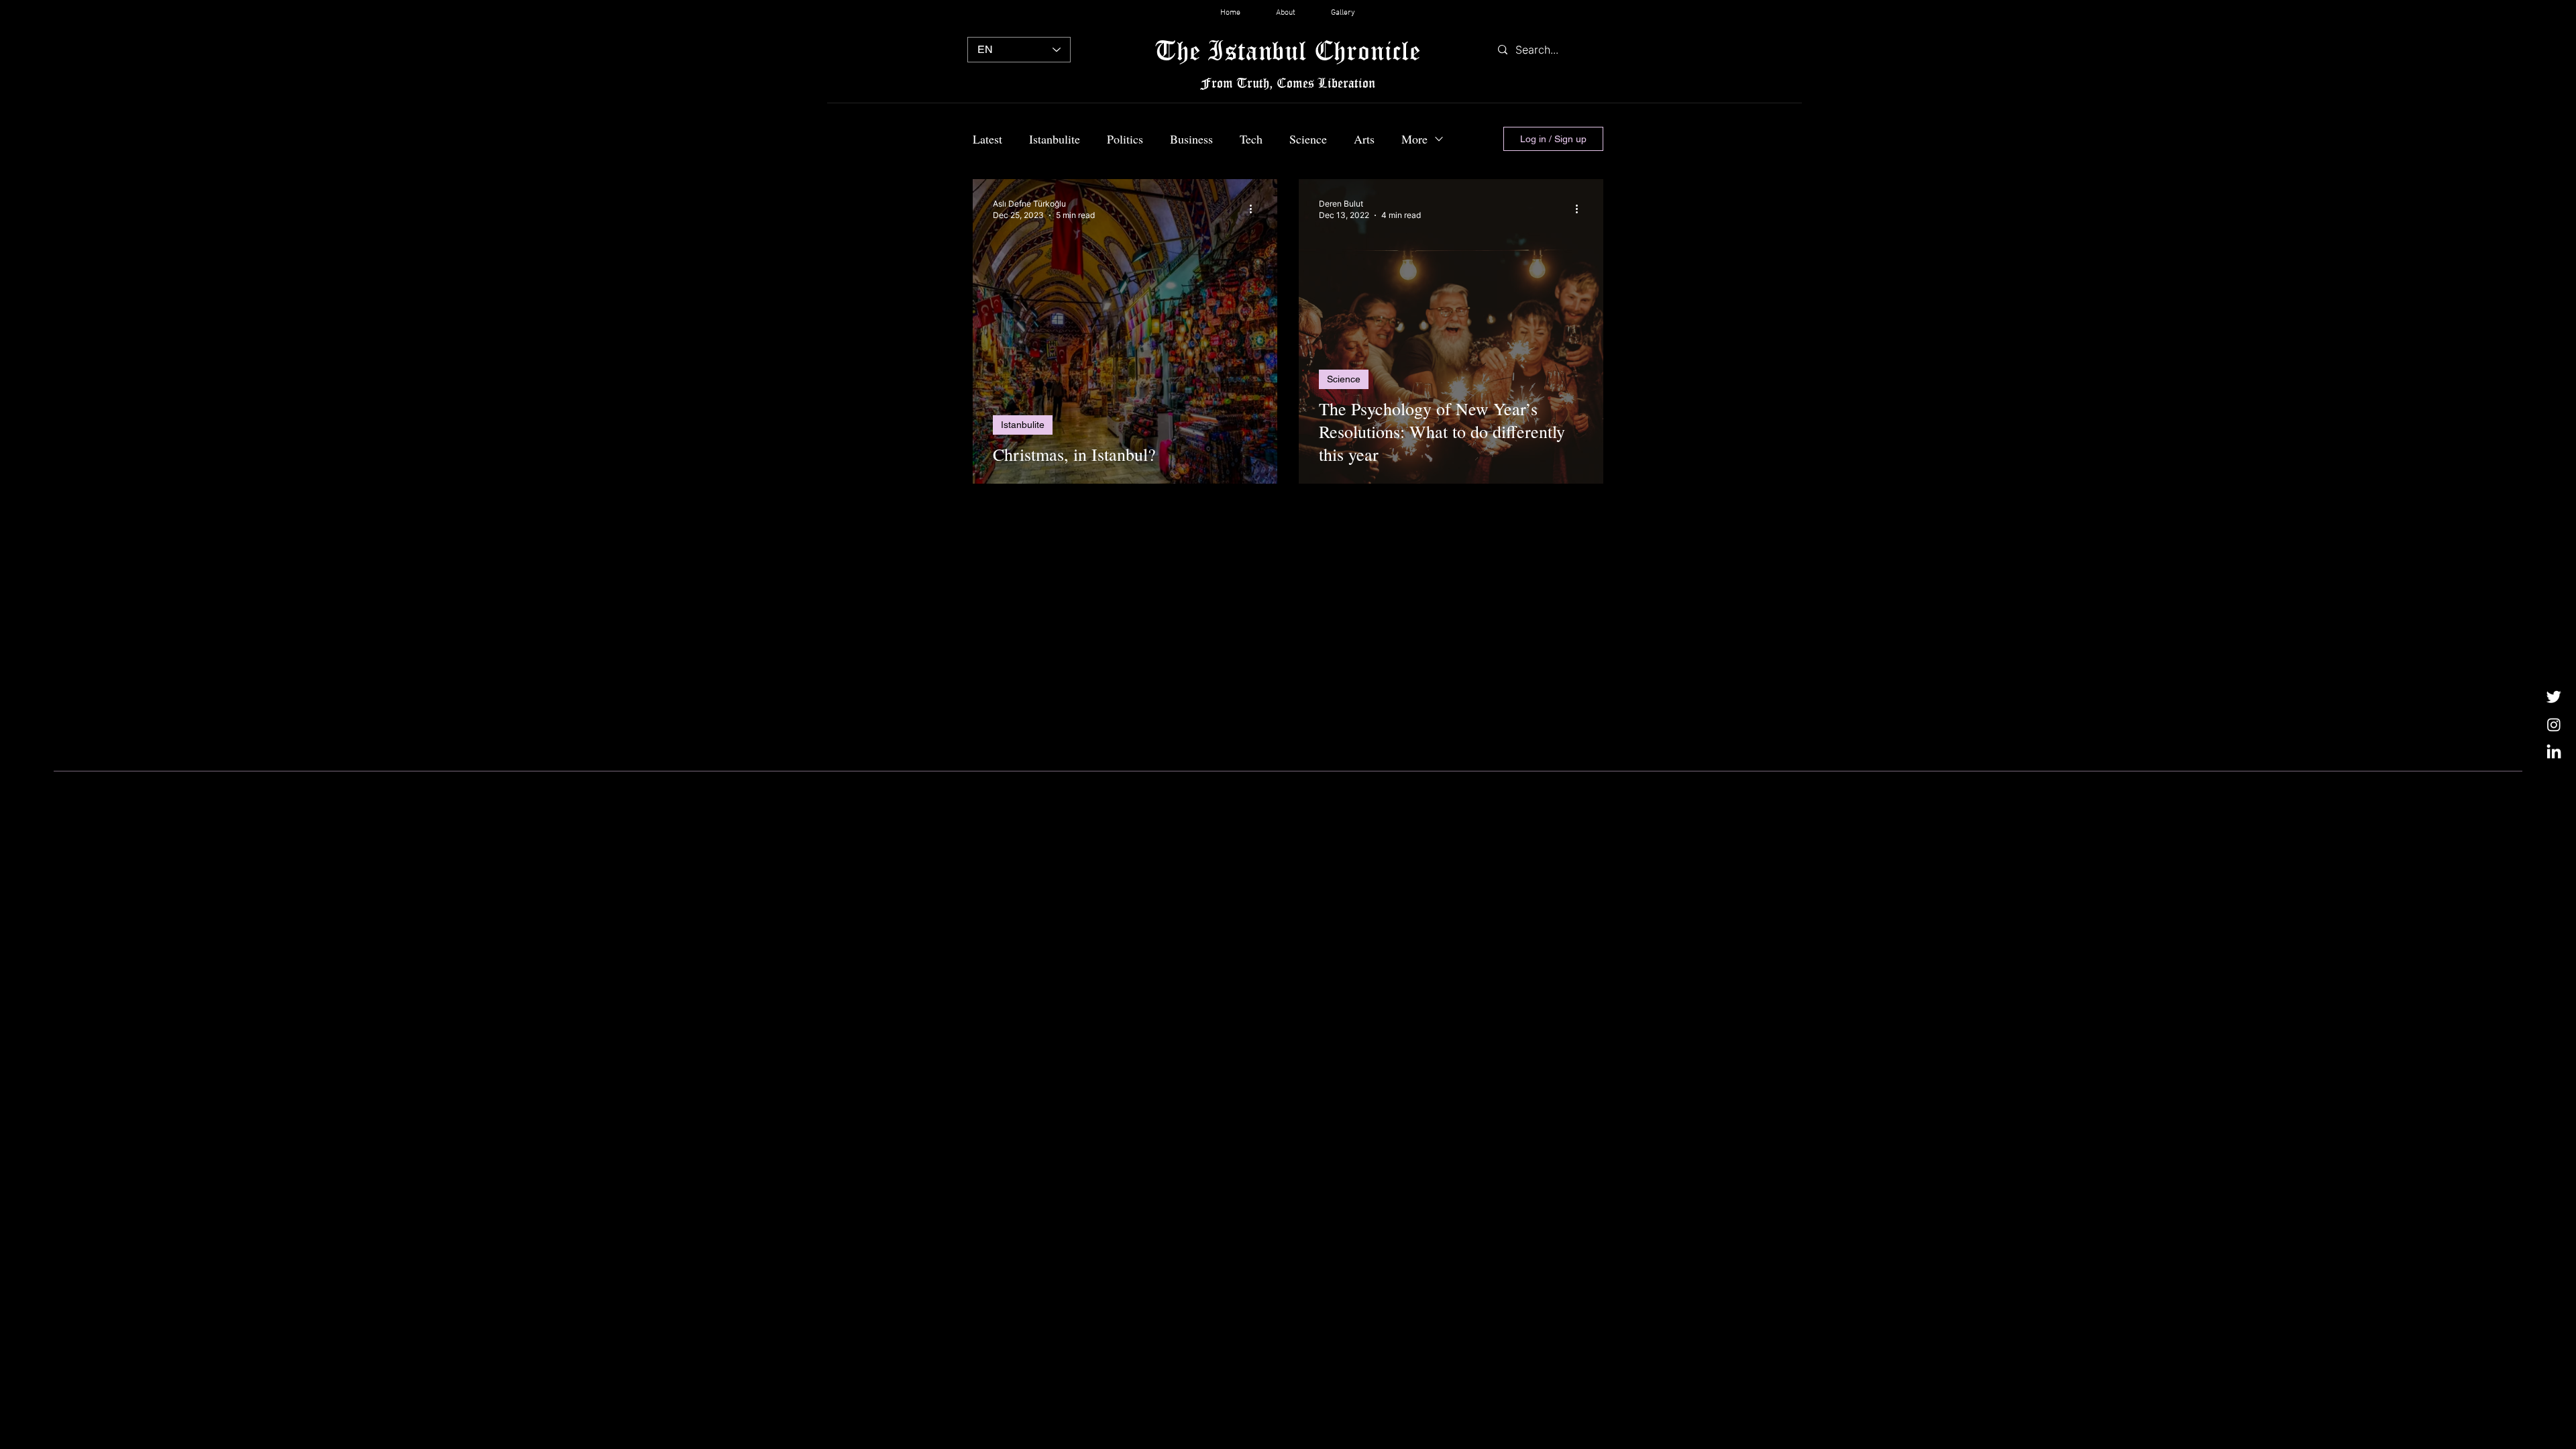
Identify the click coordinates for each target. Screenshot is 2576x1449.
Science (1308, 139)
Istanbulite (1055, 139)
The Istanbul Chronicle (1288, 50)
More (1414, 139)
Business (1191, 139)
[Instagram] (2554, 724)
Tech (1251, 139)
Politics (1125, 139)
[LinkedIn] (2554, 753)
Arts (1364, 139)
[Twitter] (2554, 696)
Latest (987, 139)
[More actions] (1255, 209)
